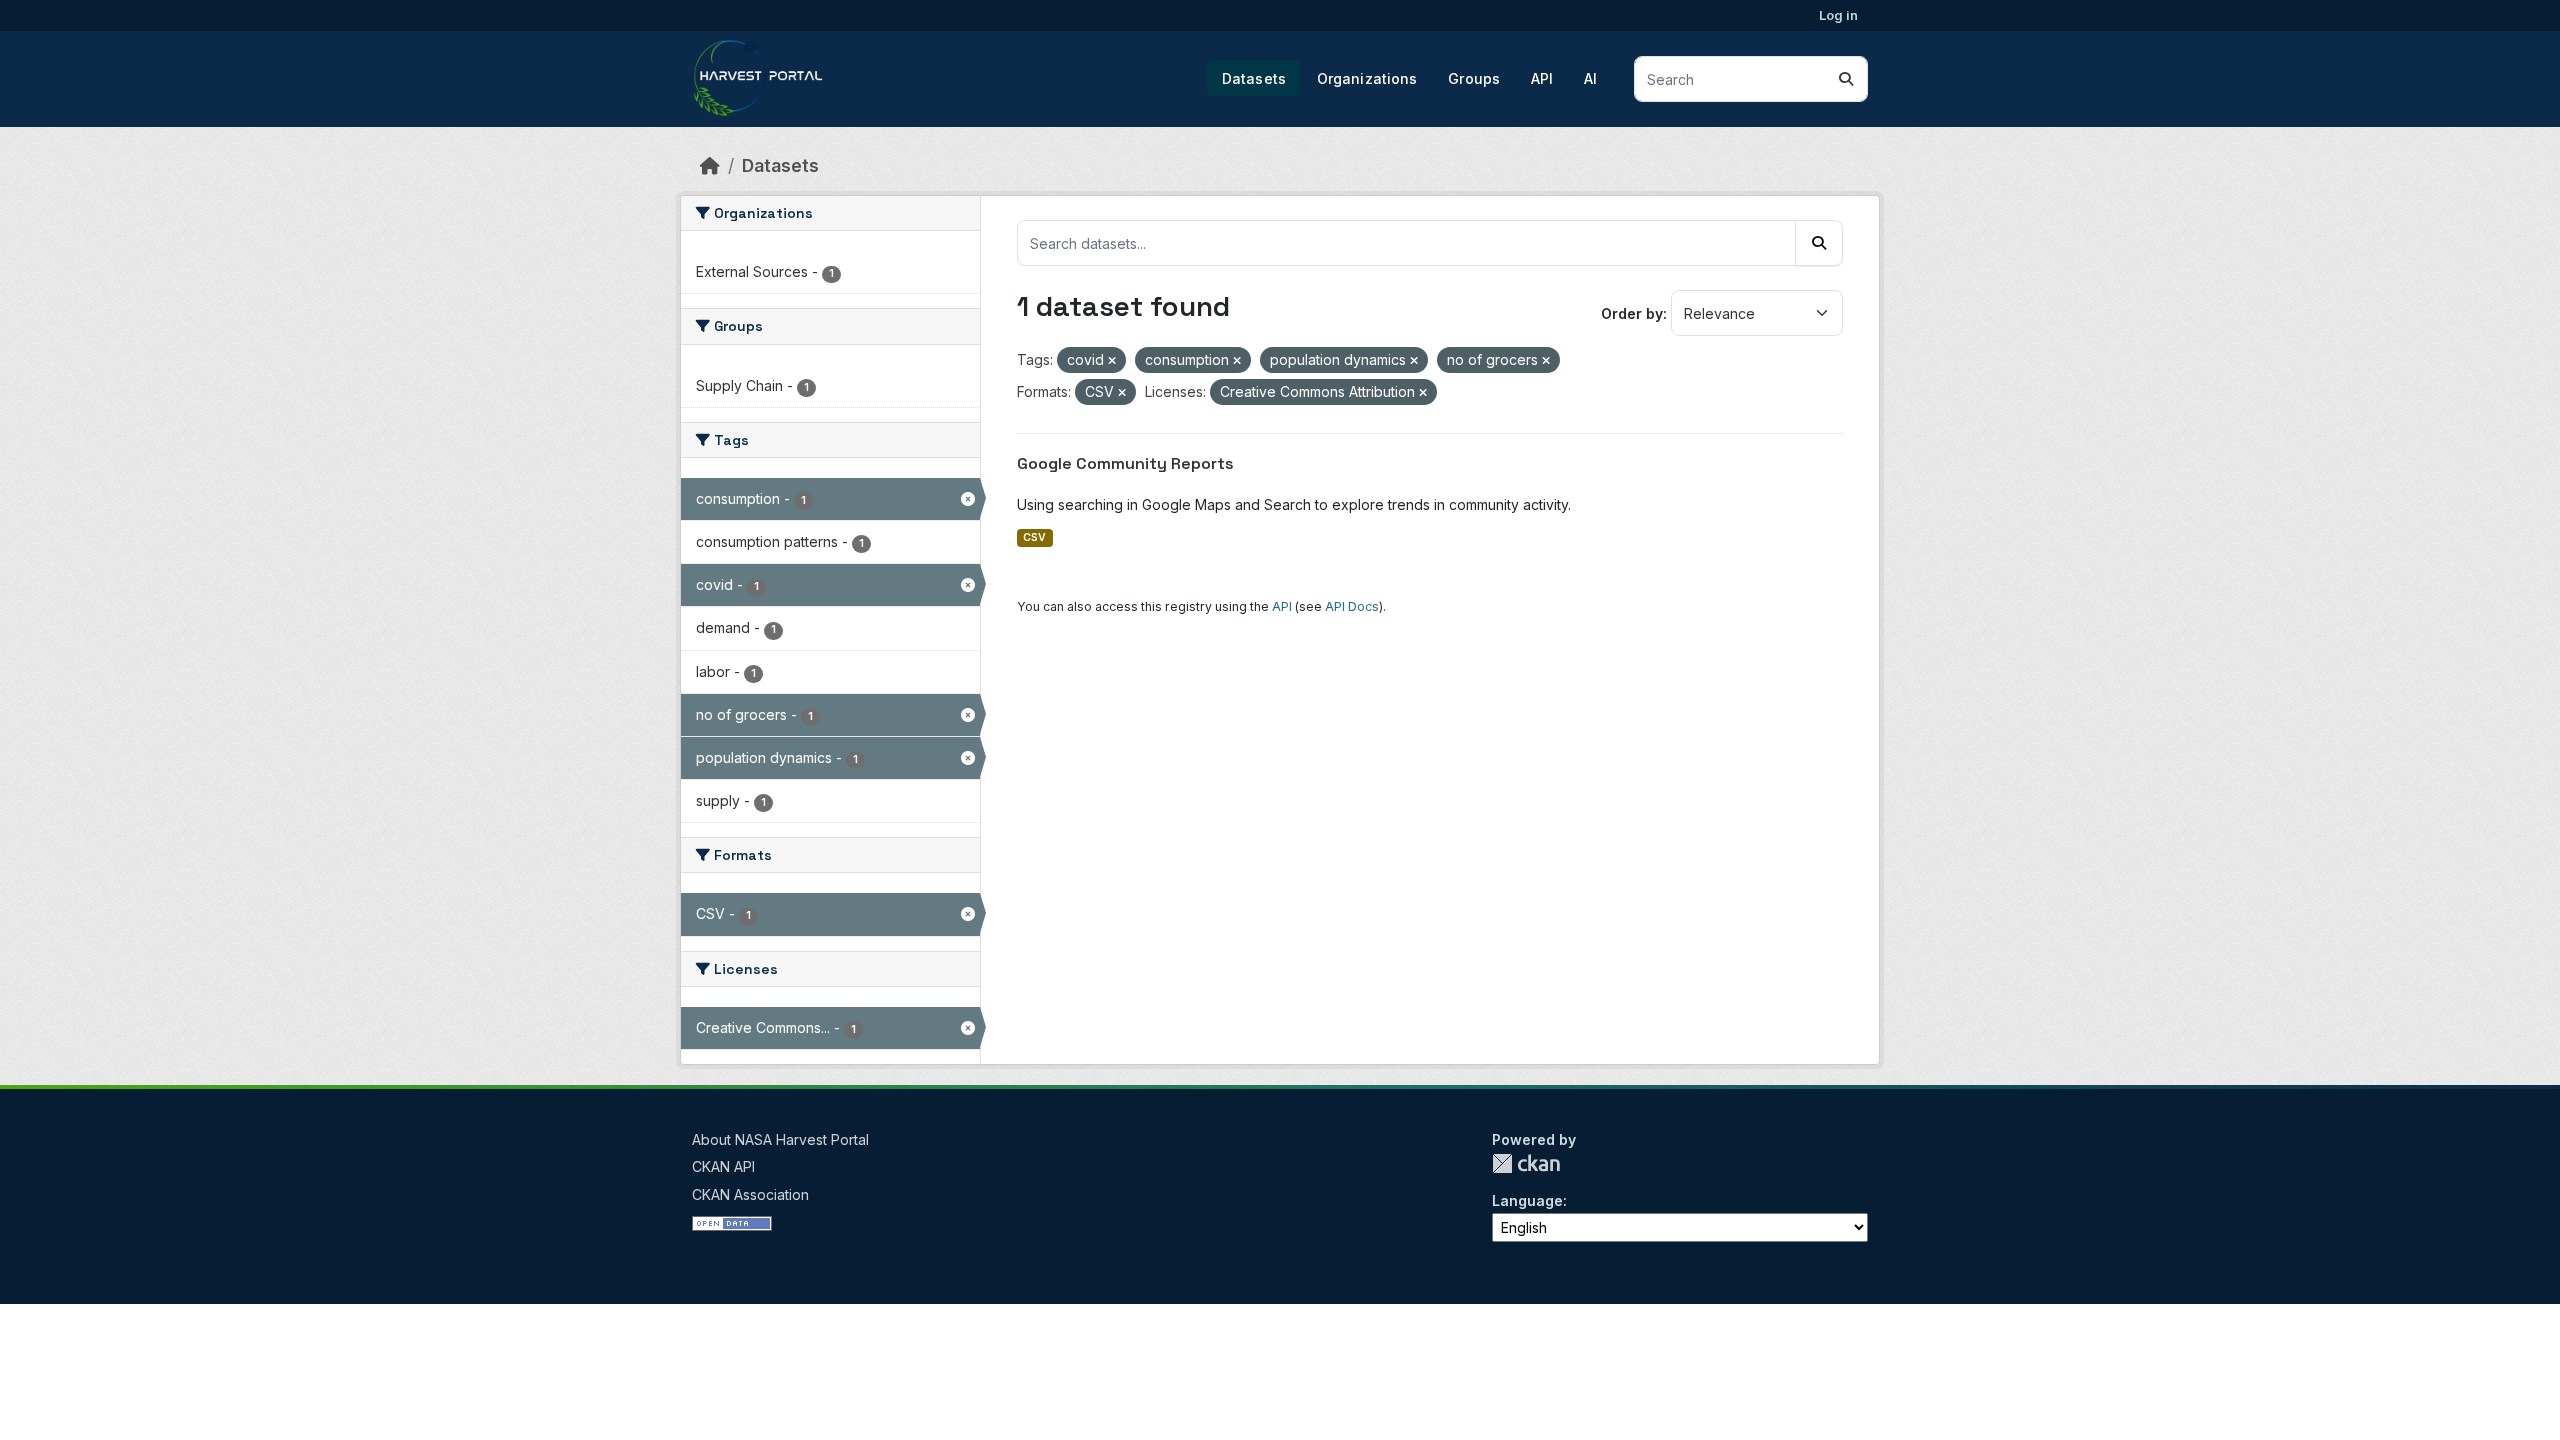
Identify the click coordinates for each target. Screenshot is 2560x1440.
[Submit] (1846, 79)
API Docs (1352, 606)
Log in (1838, 15)
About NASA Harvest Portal (780, 1139)
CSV (1034, 537)
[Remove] (1112, 361)
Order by (1632, 313)
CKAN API (723, 1166)
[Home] (710, 165)
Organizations (1367, 78)
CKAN (1526, 1163)
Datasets (1254, 78)
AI (1590, 78)
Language (1527, 1200)
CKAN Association (750, 1194)
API (1542, 78)
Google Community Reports (1125, 463)
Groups (1474, 78)
